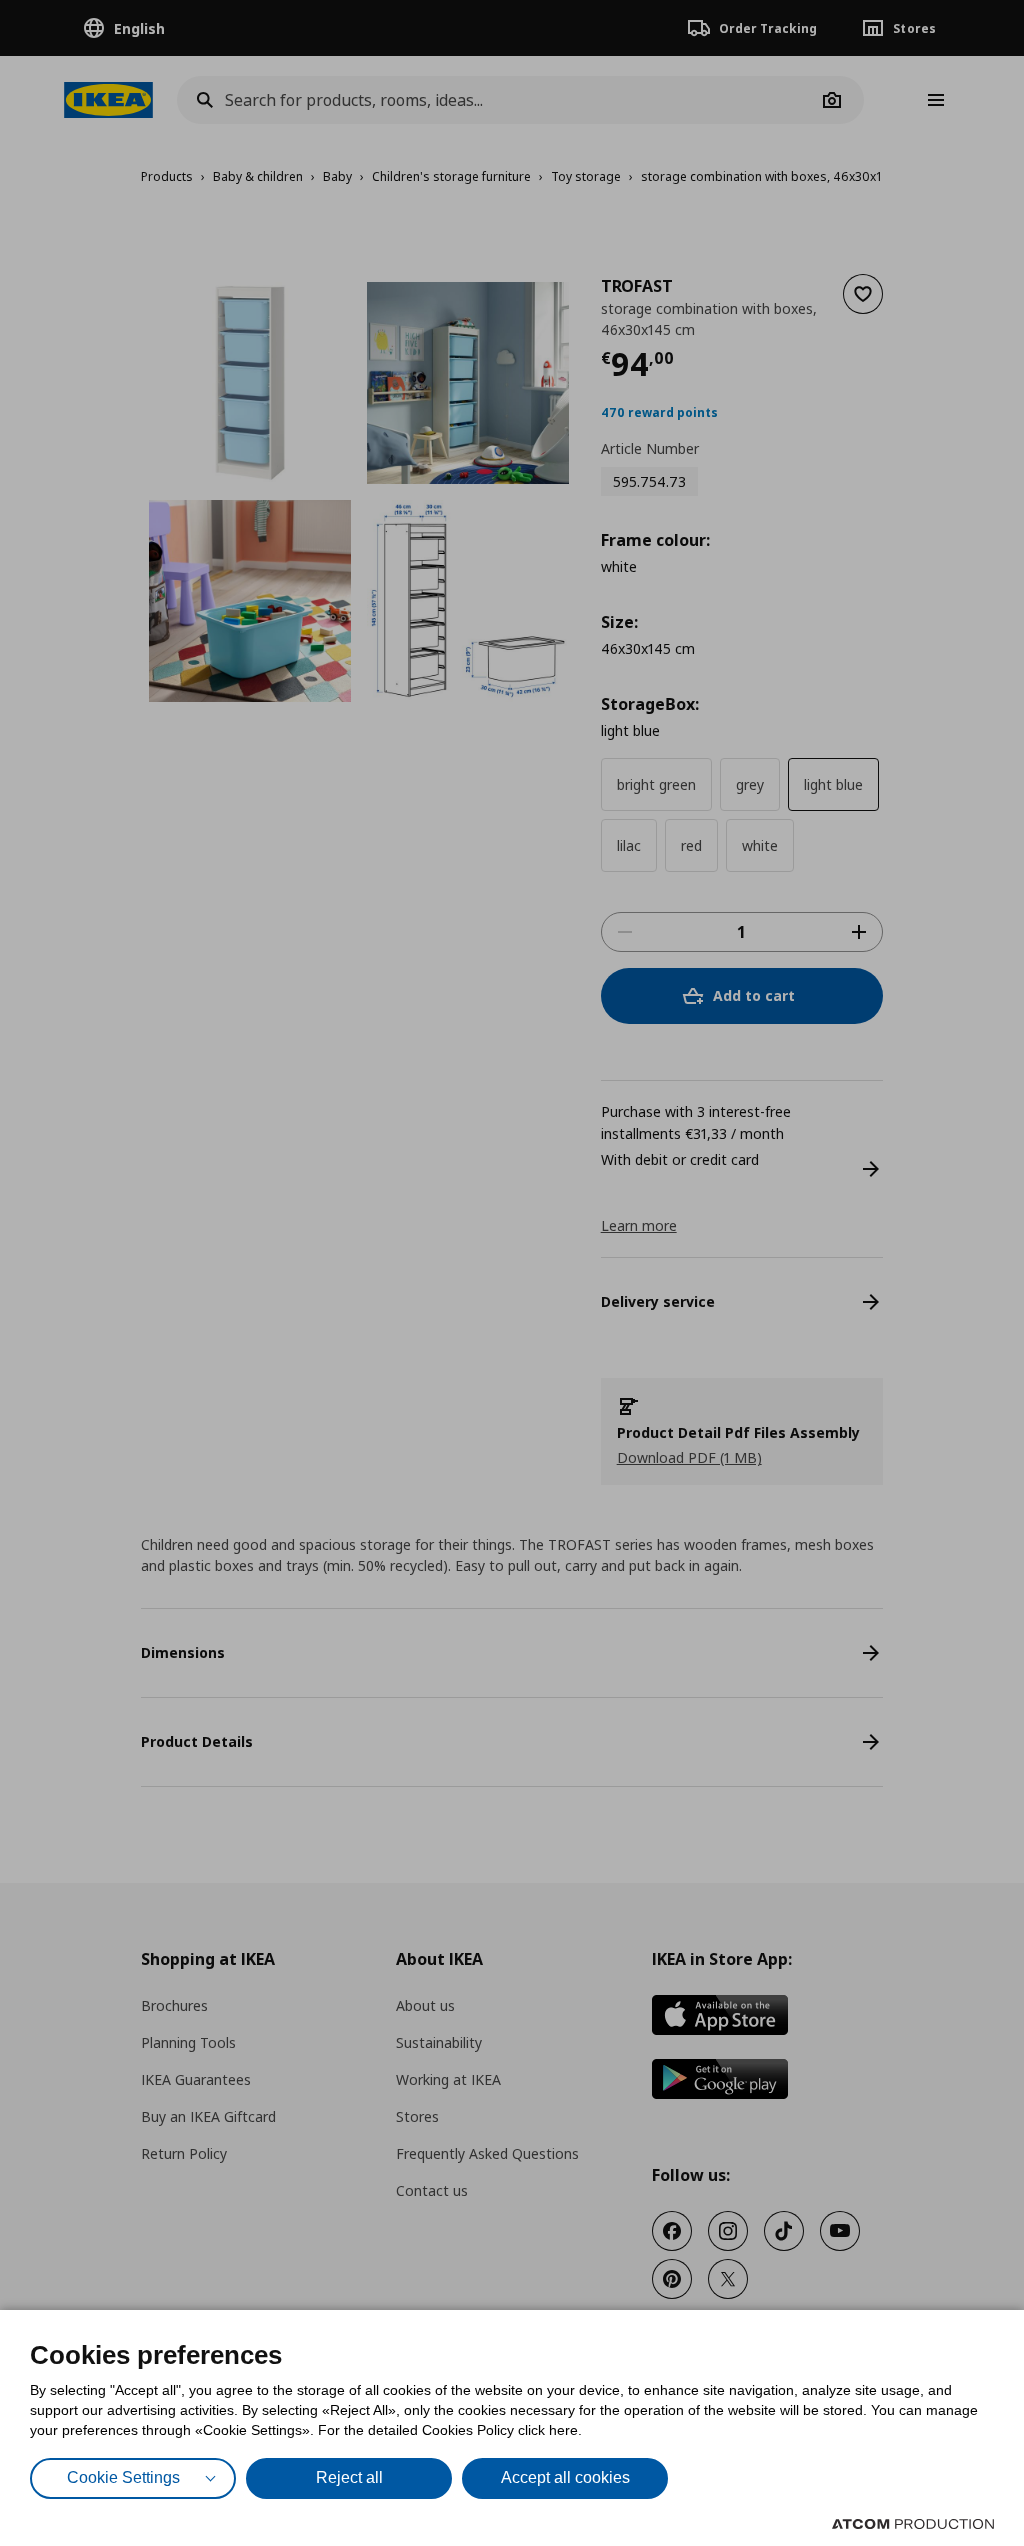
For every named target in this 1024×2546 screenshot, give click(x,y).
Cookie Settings (123, 2477)
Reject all (349, 2477)
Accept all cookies (565, 2477)
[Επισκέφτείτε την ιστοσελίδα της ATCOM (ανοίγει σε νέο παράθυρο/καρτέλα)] (913, 2524)
